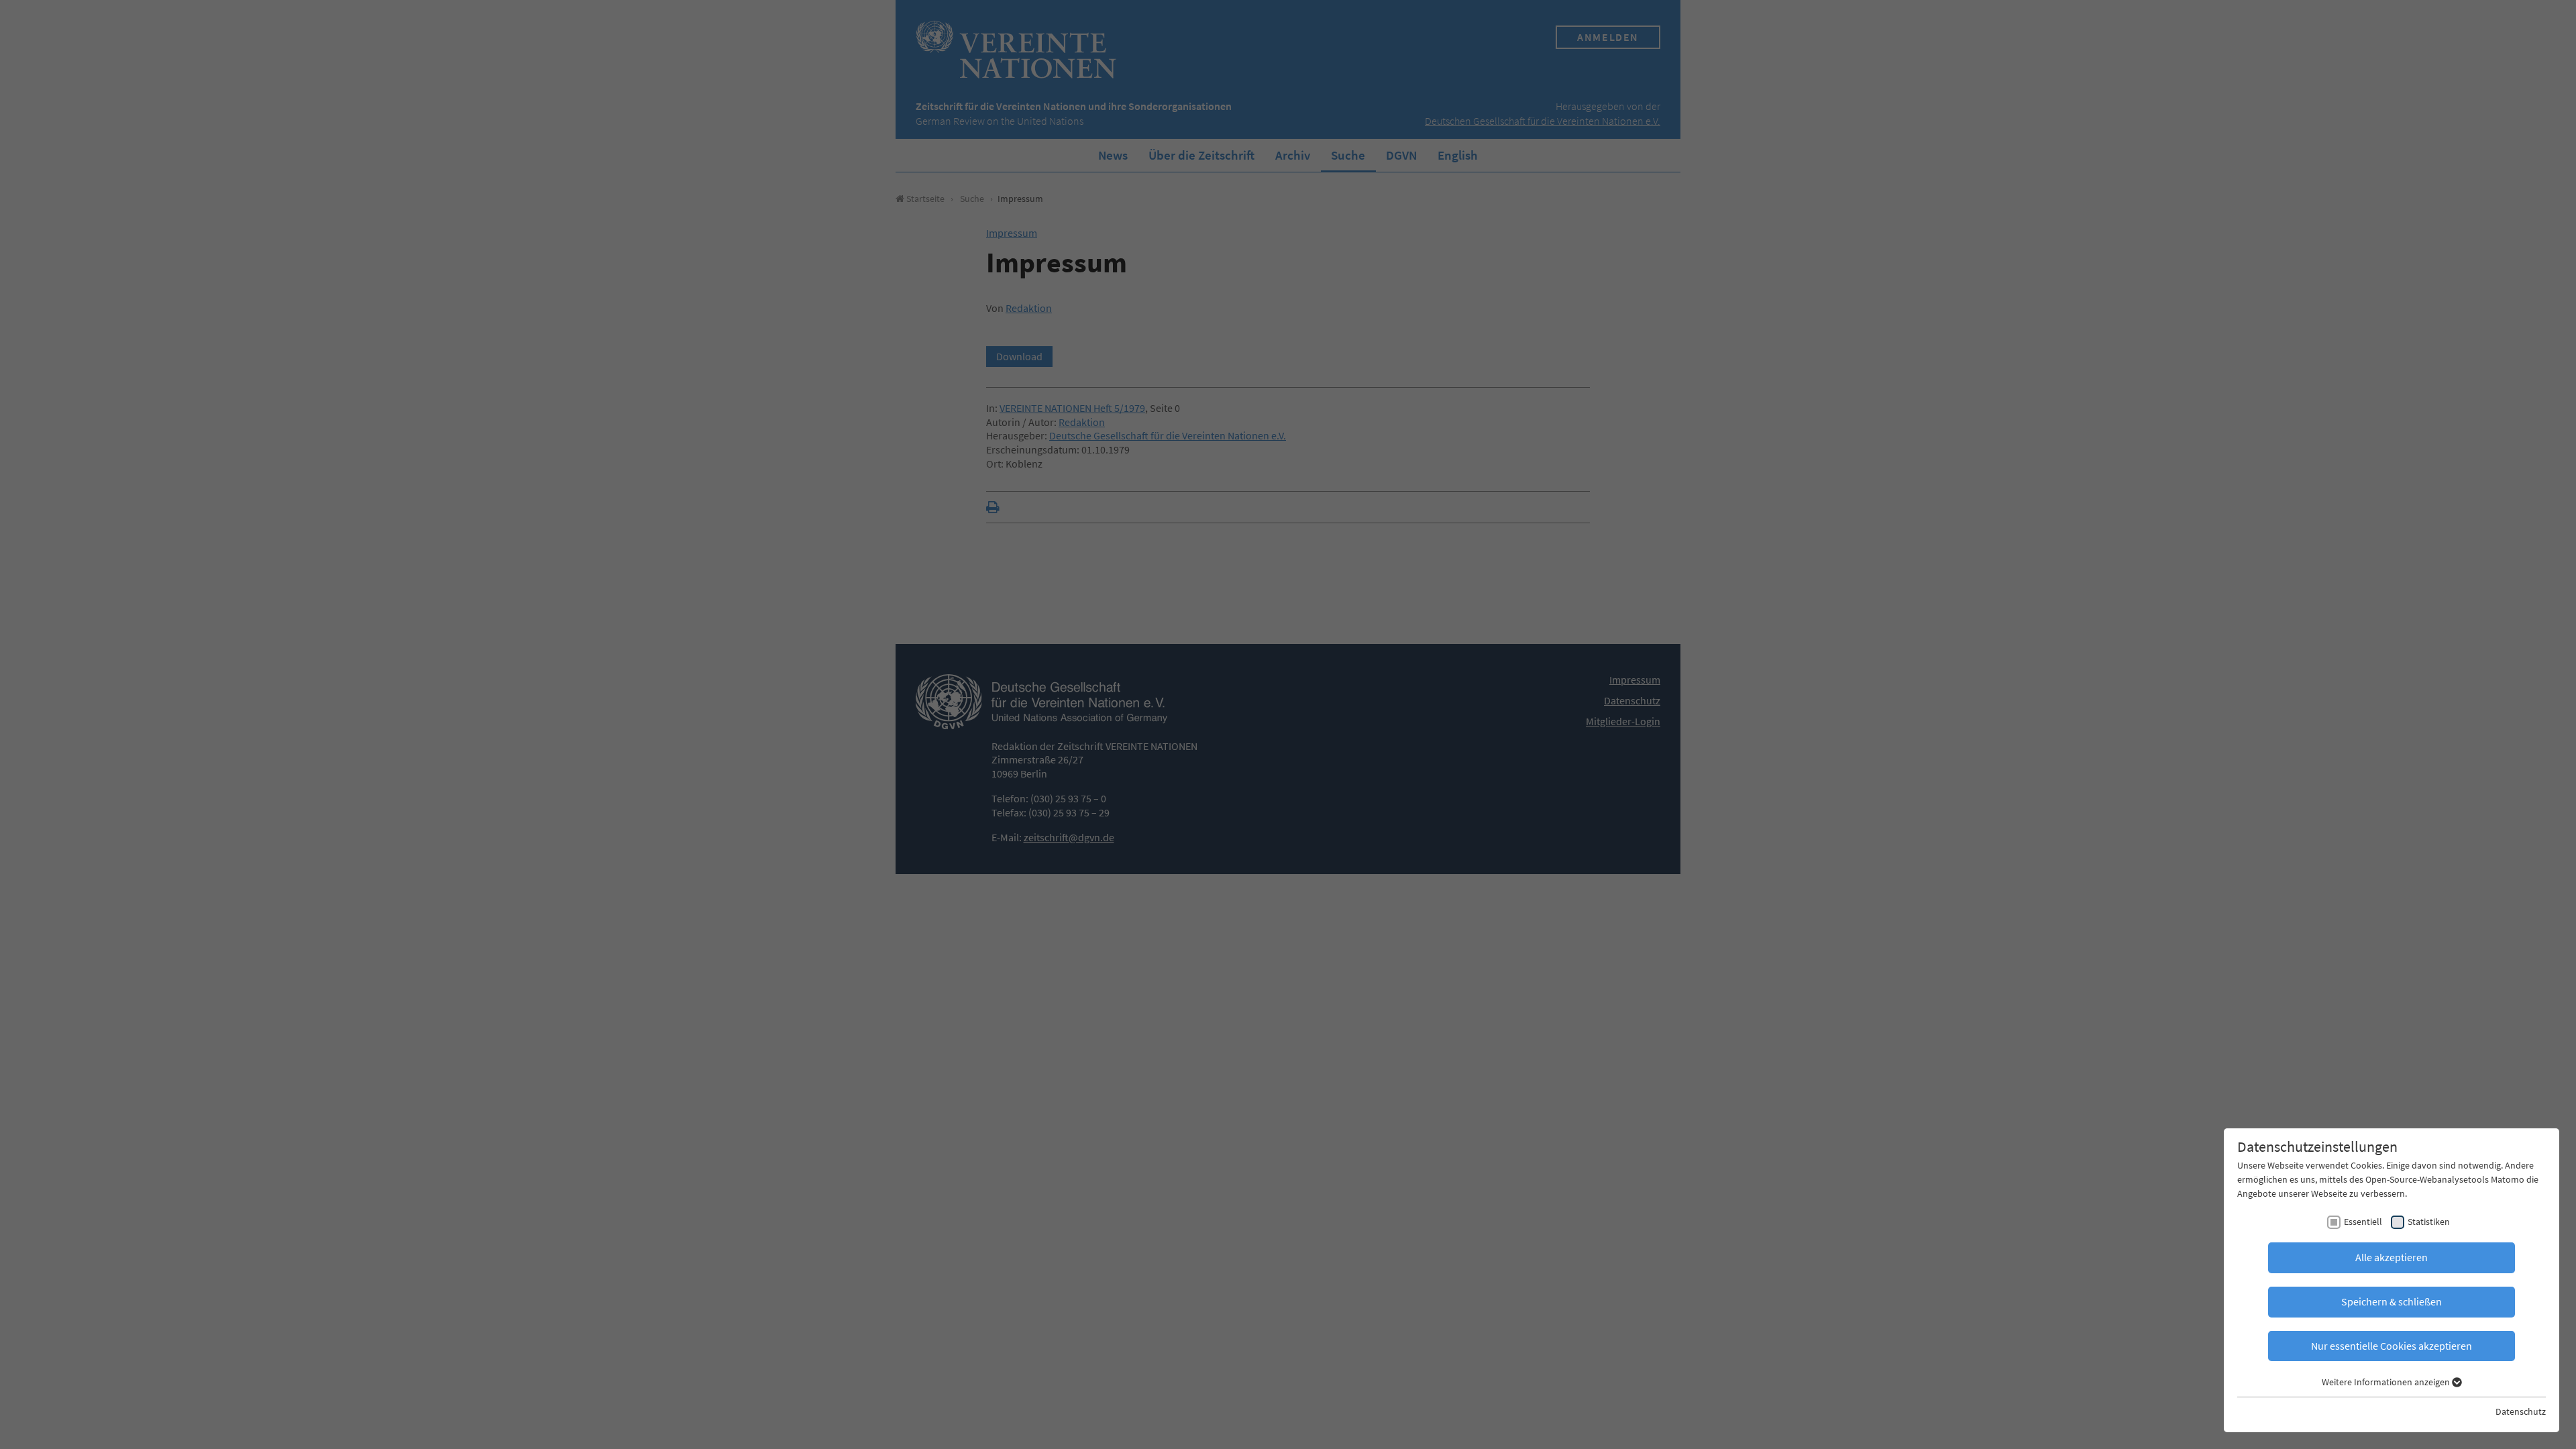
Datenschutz (2521, 1411)
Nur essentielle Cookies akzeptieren (2392, 1346)
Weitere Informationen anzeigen (2387, 1382)
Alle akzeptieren (2392, 1257)
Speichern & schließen (2392, 1301)
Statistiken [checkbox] (2429, 1222)
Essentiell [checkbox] (2363, 1222)
